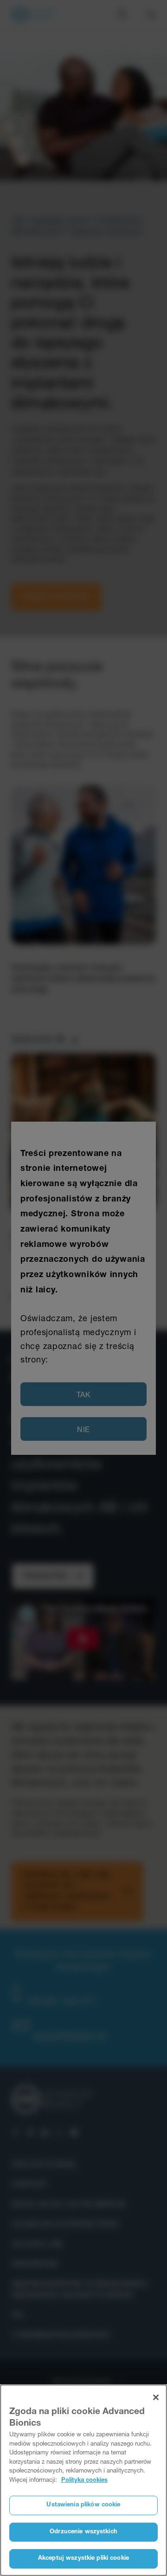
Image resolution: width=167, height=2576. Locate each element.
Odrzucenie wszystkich (83, 2532)
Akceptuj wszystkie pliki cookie (83, 2559)
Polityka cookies (84, 2481)
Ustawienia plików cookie (83, 2505)
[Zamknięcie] (156, 2397)
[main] (83, 2480)
